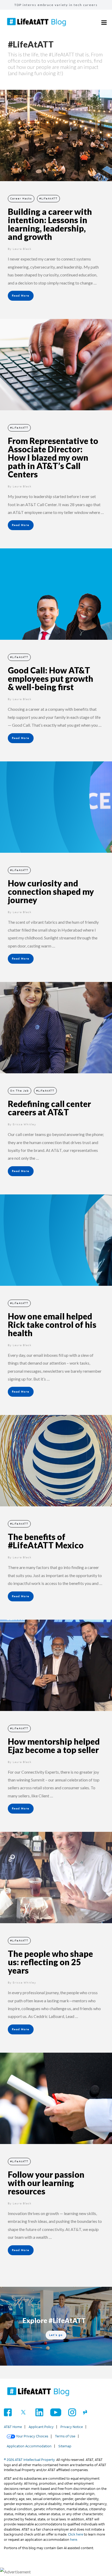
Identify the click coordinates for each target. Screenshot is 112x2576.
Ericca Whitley (24, 1124)
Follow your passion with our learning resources (46, 2183)
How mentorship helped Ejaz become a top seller (54, 1746)
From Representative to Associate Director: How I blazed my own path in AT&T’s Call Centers (53, 457)
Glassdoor (87, 2412)
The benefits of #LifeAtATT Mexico (46, 1541)
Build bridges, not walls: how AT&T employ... (56, 5)
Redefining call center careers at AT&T (49, 1108)
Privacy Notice (72, 2427)
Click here (76, 2534)
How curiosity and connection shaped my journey (51, 892)
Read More (21, 296)
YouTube (56, 2412)
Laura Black (22, 249)
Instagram (72, 2412)
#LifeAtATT (48, 199)
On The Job (20, 1091)
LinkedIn (39, 2412)
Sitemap (65, 2446)
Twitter (24, 2412)
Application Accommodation (29, 2446)
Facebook (8, 2412)
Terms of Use (65, 2436)
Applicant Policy (41, 2427)
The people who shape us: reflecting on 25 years (50, 1962)
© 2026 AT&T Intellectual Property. (30, 2460)
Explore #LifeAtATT (54, 2320)
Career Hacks (21, 199)
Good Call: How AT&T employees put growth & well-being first (51, 679)
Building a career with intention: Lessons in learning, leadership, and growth (50, 224)
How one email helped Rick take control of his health (52, 1325)
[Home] (38, 2392)
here (74, 2540)
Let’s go (56, 2335)
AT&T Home (13, 2427)
